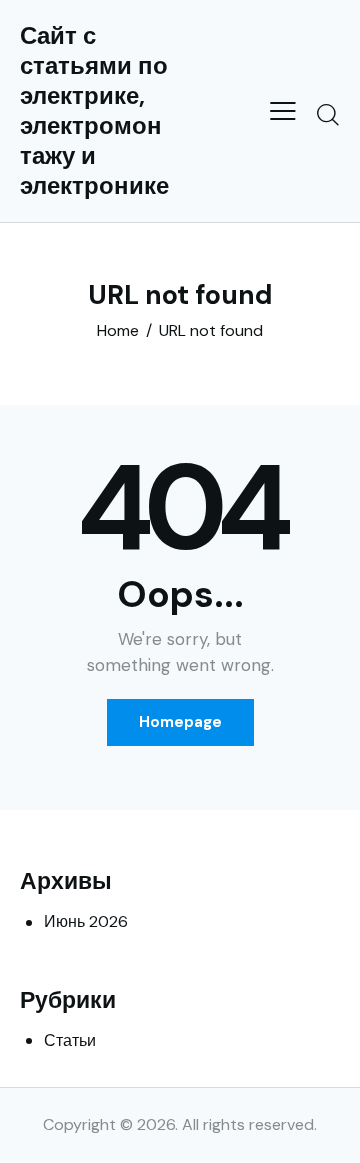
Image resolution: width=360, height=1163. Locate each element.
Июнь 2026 (86, 921)
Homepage (180, 722)
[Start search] (328, 114)
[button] (283, 111)
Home (118, 331)
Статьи (70, 1040)
